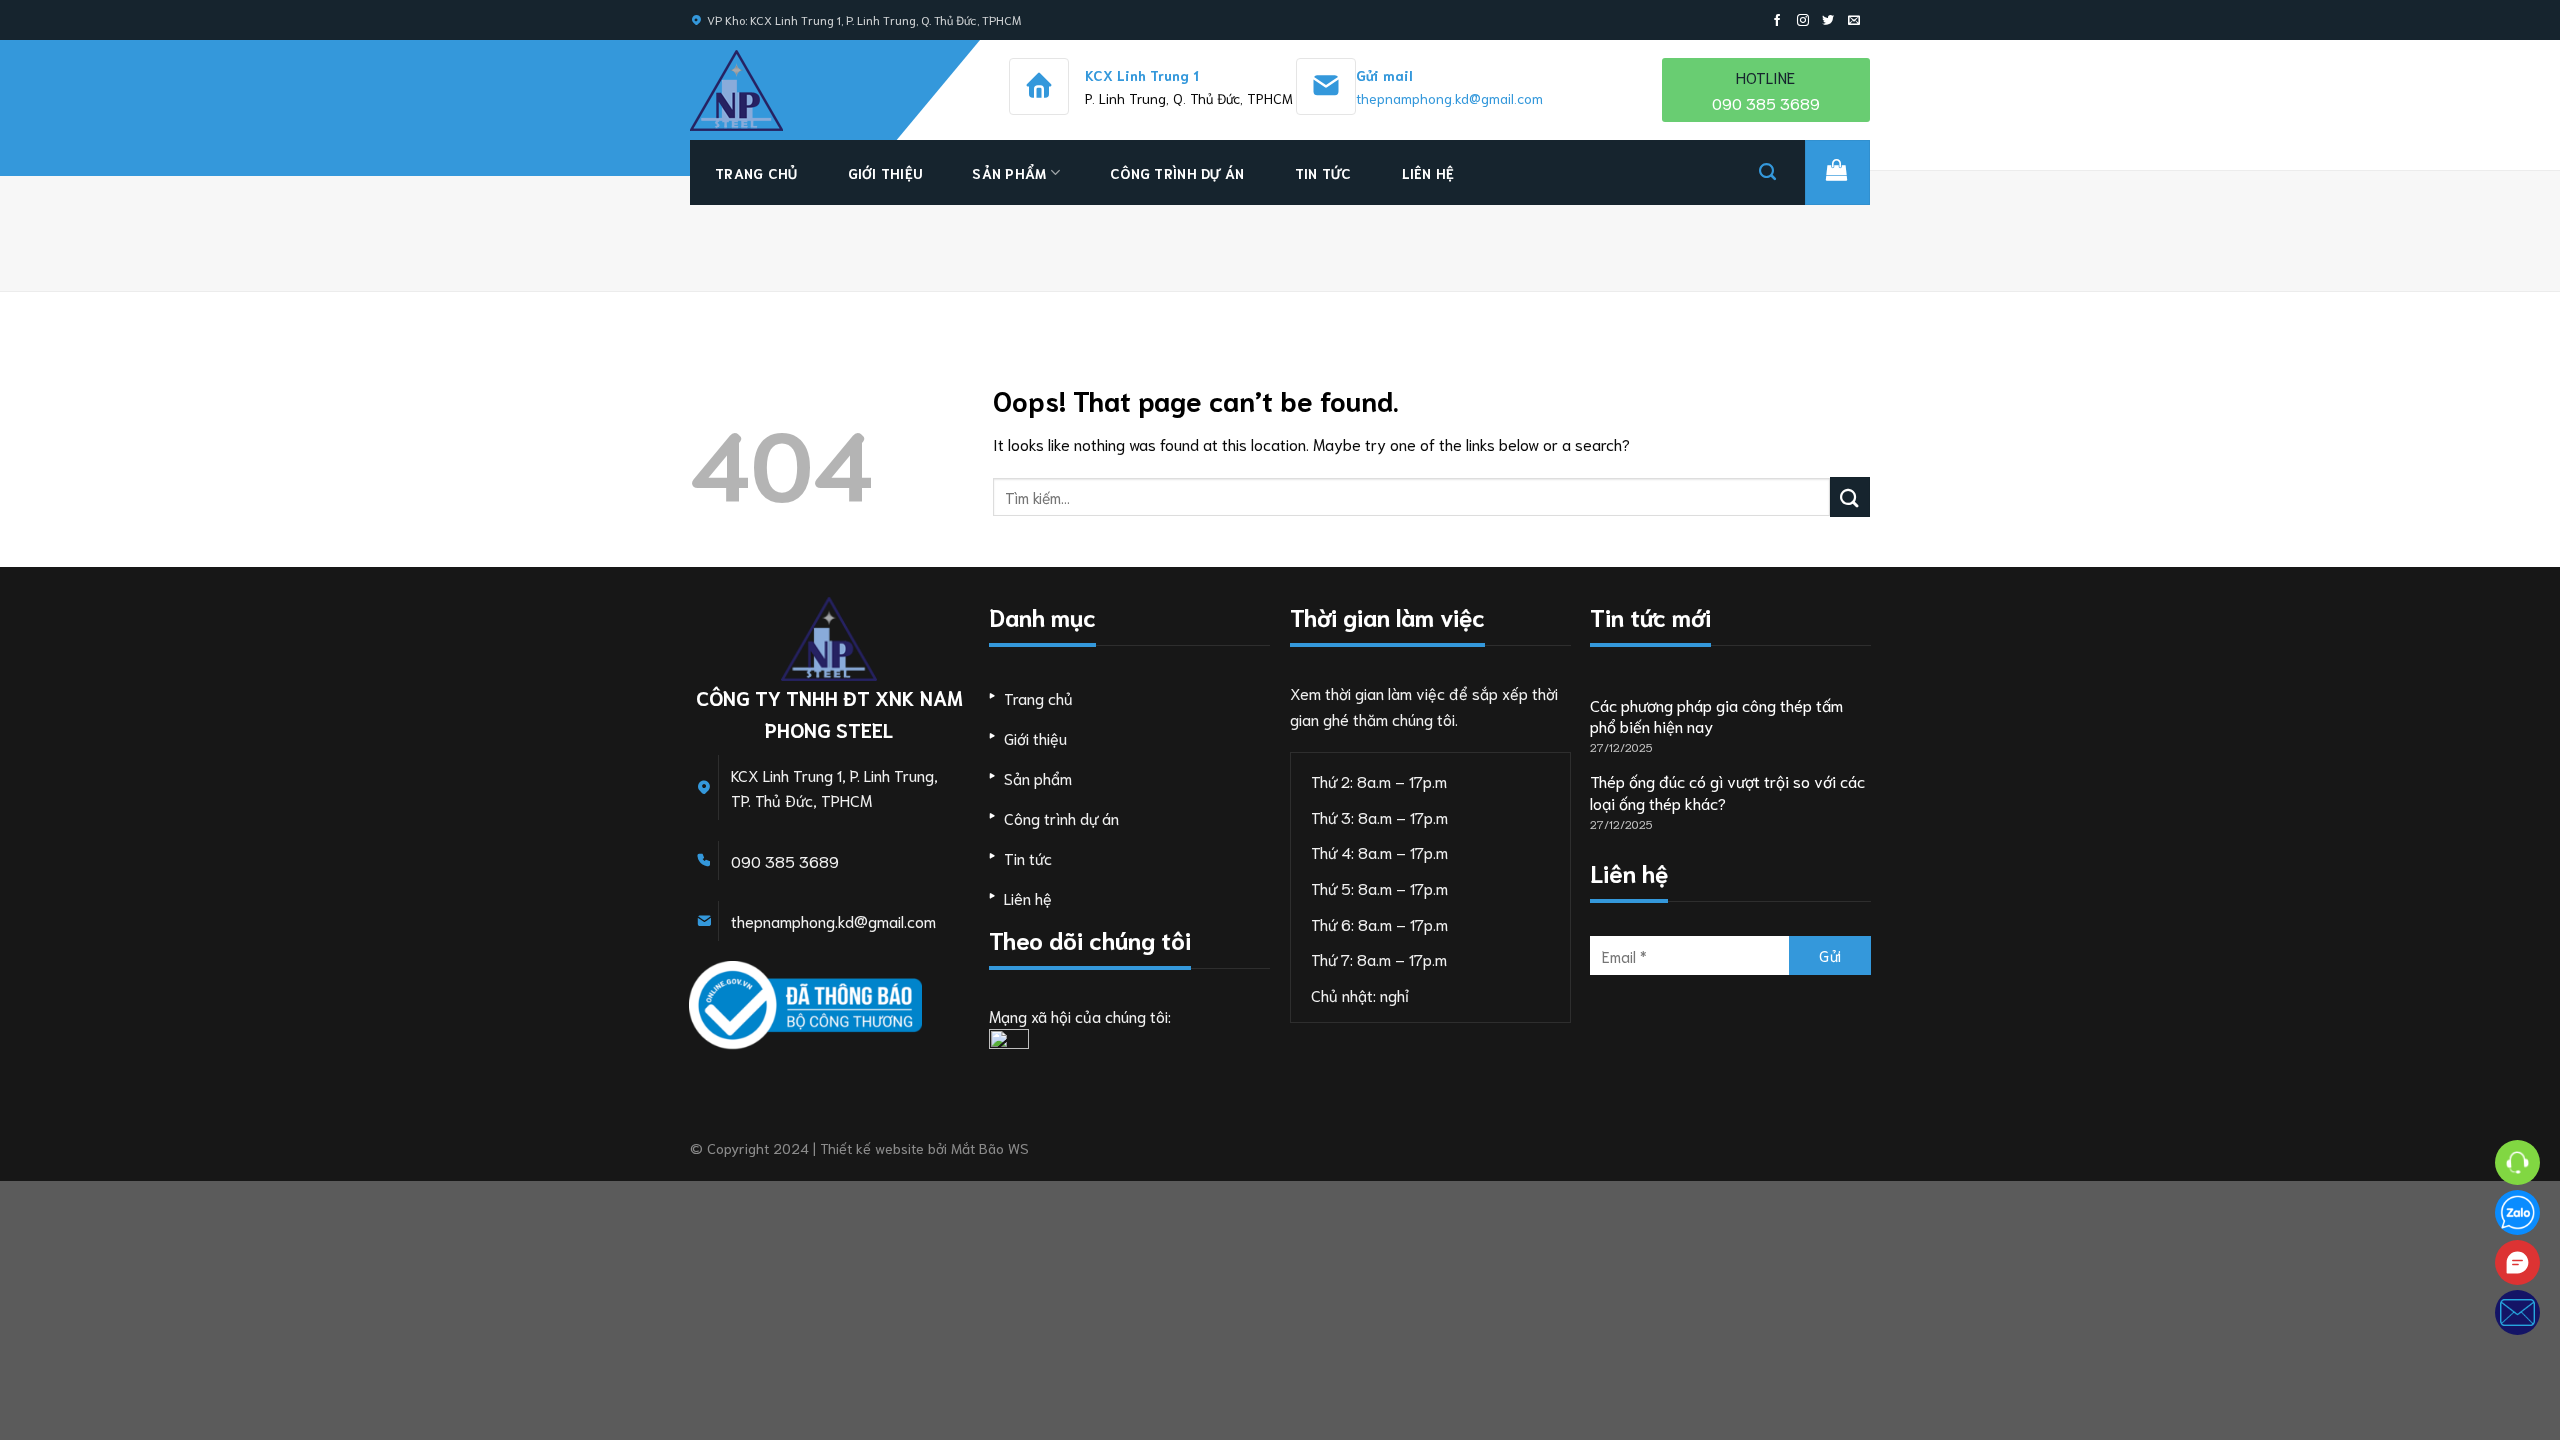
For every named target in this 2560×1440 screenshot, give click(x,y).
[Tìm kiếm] (1767, 172)
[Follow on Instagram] (1803, 21)
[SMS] (2517, 1262)
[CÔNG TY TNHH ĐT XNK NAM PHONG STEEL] (775, 90)
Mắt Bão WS (990, 1147)
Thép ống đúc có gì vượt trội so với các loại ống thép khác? (1727, 791)
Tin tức (1323, 173)
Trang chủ (756, 173)
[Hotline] (2517, 1162)
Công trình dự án (1177, 173)
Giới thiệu (885, 173)
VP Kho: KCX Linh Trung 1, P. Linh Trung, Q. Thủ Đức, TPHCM (864, 19)
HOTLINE (1766, 89)
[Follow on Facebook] (1777, 21)
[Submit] (1850, 496)
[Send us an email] (1854, 21)
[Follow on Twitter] (1828, 21)
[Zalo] (2517, 1212)
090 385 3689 (785, 860)
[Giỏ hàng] (1837, 172)
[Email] (2517, 1312)
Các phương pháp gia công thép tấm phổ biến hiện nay (1716, 715)
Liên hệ (1428, 173)
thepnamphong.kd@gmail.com (1449, 98)
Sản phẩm (1009, 173)
